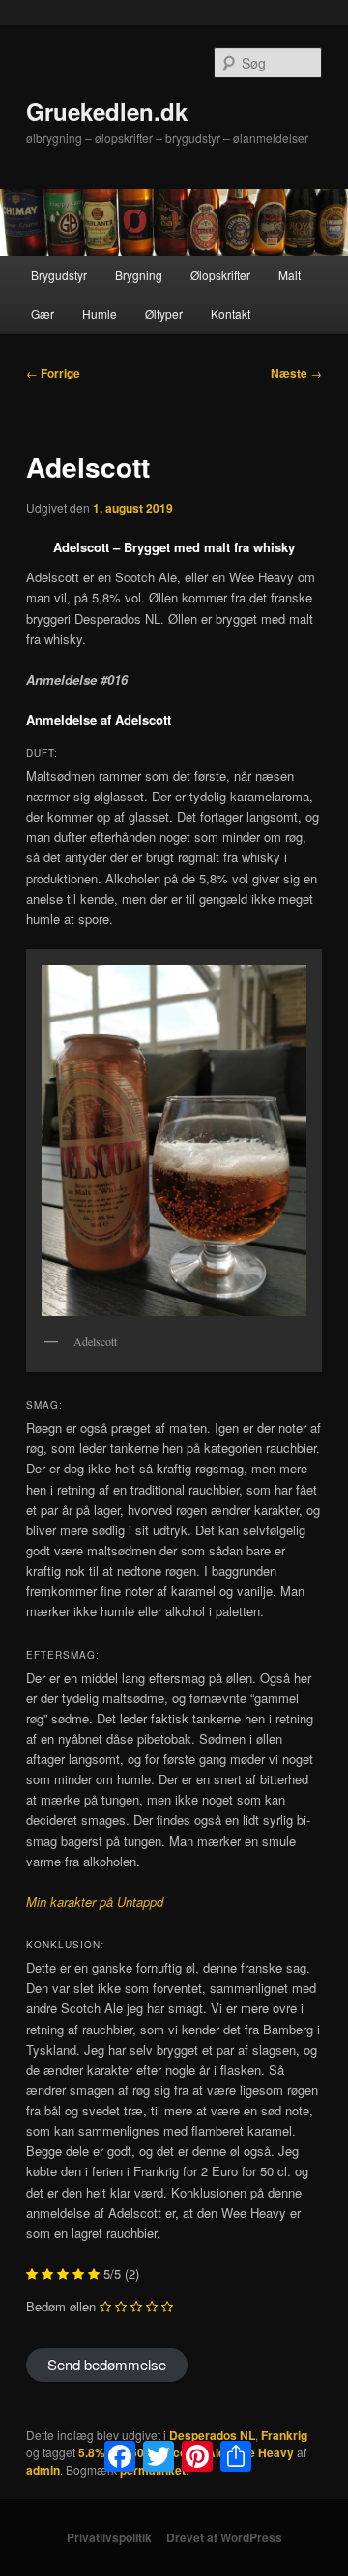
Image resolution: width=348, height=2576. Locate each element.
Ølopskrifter (220, 275)
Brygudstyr (59, 275)
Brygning (139, 275)
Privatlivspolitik (109, 2537)
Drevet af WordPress (224, 2537)
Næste (296, 373)
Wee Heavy (262, 2452)
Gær (43, 313)
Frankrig (284, 2435)
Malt (290, 275)
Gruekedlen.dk (107, 111)
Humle (100, 313)
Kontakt (231, 313)
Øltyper (164, 313)
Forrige (53, 373)
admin (43, 2470)
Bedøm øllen (61, 2306)
